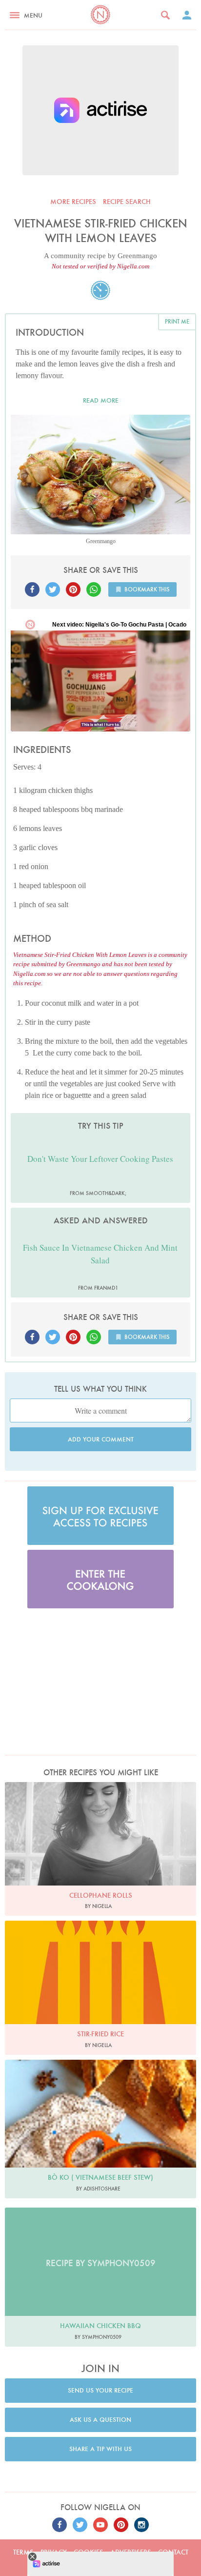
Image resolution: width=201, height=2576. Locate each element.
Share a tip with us (100, 2449)
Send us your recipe (100, 2390)
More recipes (73, 202)
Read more (101, 400)
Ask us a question (100, 2420)
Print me (177, 321)
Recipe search (127, 202)
